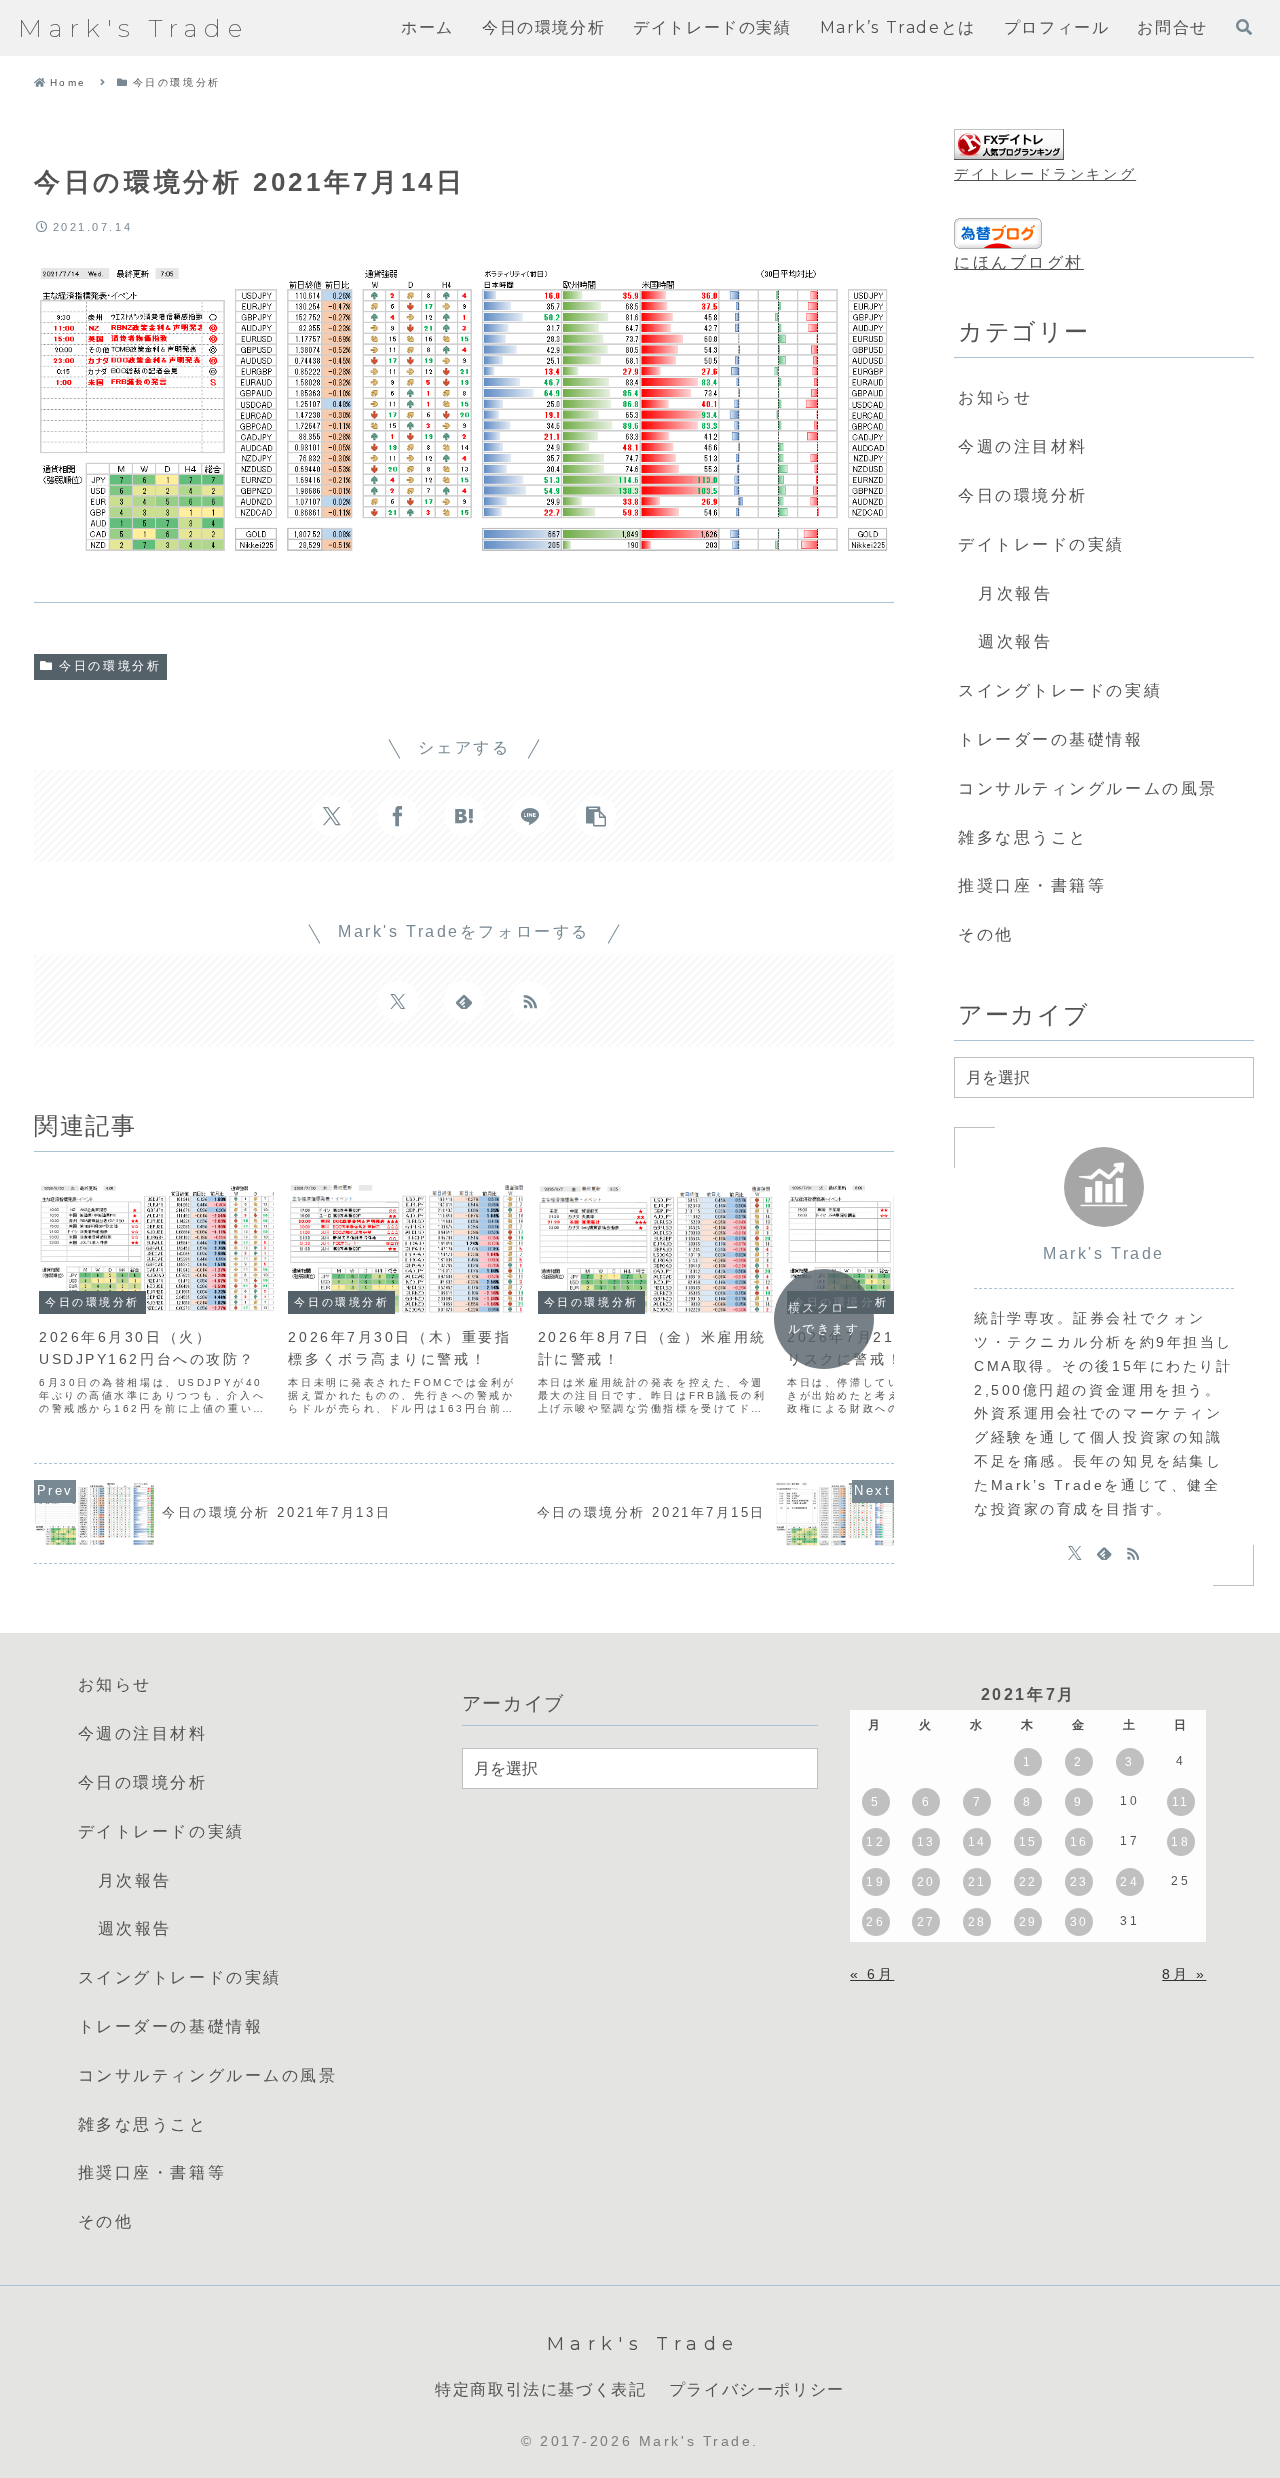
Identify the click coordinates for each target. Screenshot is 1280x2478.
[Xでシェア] (332, 816)
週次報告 (1015, 641)
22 (1028, 1882)
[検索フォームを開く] (1244, 27)
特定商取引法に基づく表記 (540, 2389)
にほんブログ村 (1019, 262)
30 (1079, 1922)
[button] (596, 816)
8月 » (1184, 1974)
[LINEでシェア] (530, 816)
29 (1028, 1922)
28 (977, 1922)
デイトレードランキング (1045, 174)
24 (1129, 1882)
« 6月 (872, 1974)
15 (1028, 1842)
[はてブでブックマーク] (464, 816)
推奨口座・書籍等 (1032, 885)
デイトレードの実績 (1041, 544)
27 (926, 1922)
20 (926, 1882)
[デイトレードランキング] (1009, 144)
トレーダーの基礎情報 (1051, 739)
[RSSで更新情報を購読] (530, 1001)
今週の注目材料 (1023, 446)
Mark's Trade (1104, 1253)
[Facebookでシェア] (398, 816)
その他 (986, 934)
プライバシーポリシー (757, 2389)
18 (1180, 1842)
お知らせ (995, 397)
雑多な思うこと (1023, 837)
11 (1181, 1802)
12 (875, 1842)
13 (926, 1842)
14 (977, 1842)
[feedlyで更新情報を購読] (464, 1001)
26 (875, 1922)
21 (977, 1882)
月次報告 (1015, 593)
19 (875, 1882)
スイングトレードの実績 (1060, 690)
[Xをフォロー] (398, 1001)
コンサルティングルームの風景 (1088, 788)
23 (1079, 1882)
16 (1079, 1842)
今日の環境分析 (110, 666)
